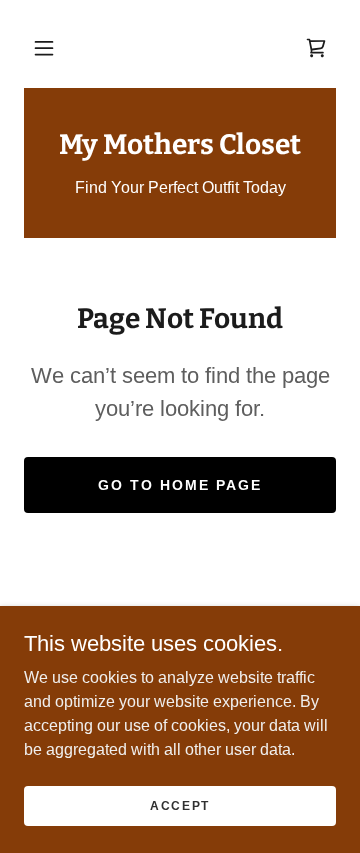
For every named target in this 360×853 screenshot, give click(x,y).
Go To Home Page (180, 485)
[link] (316, 48)
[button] (44, 48)
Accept (180, 805)
